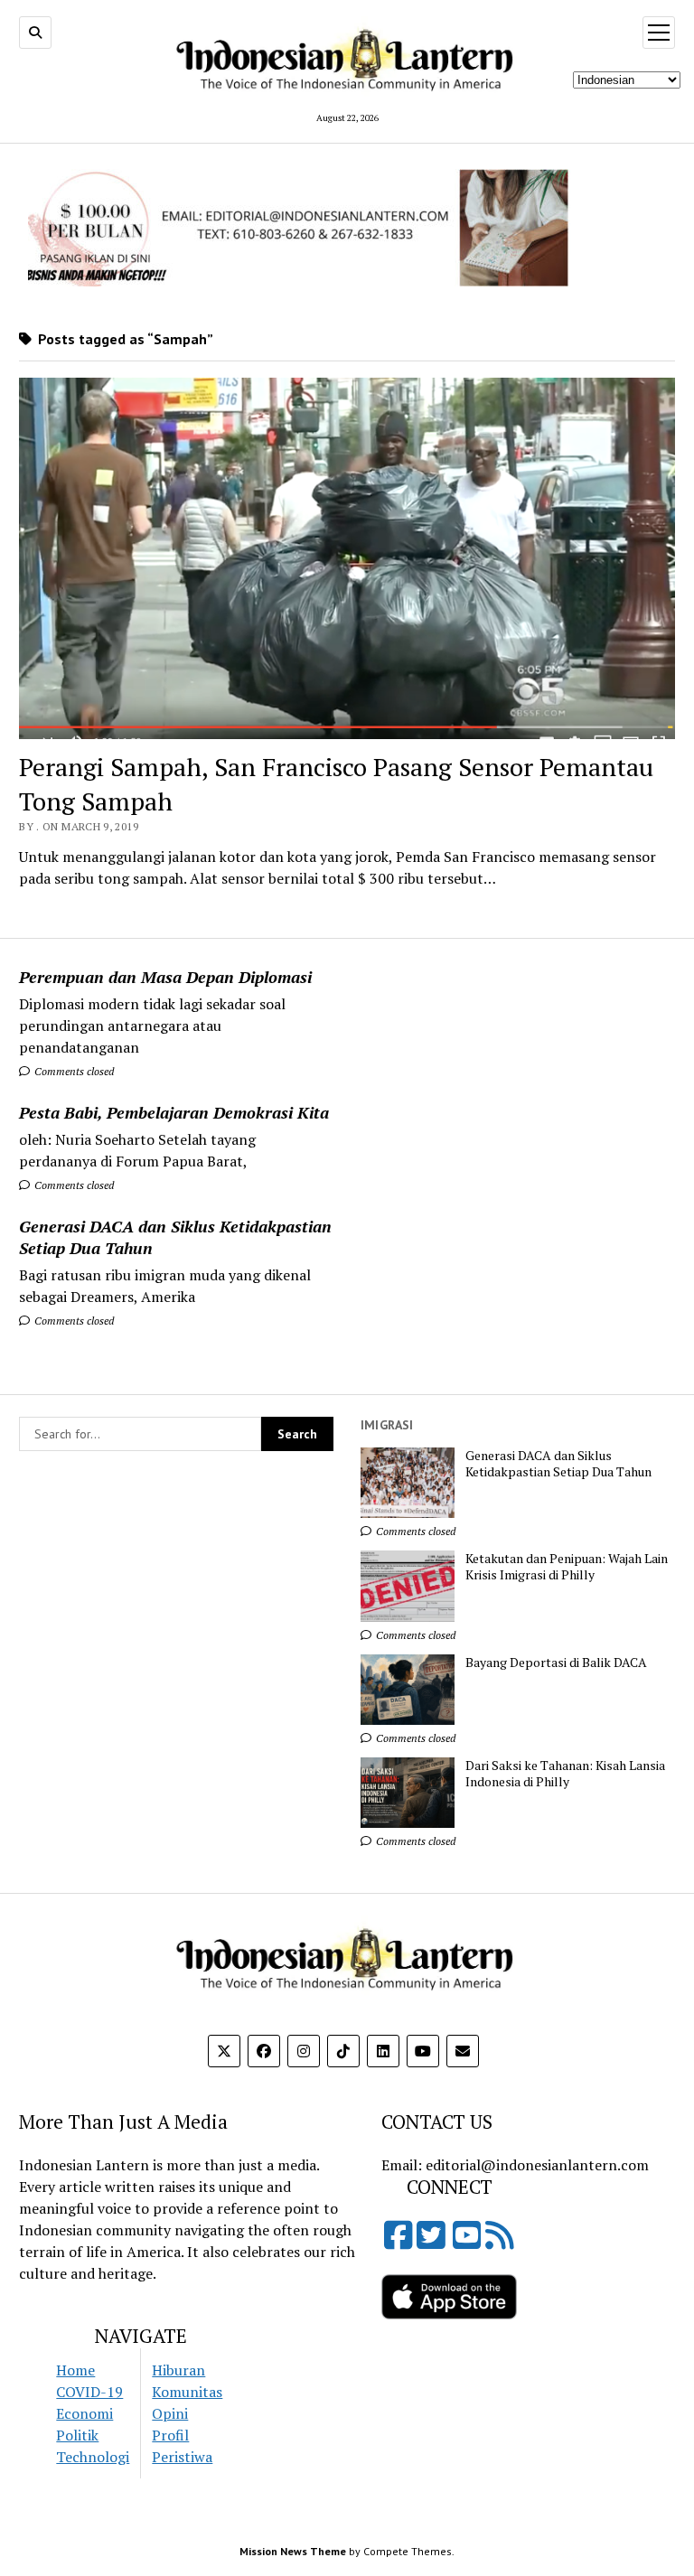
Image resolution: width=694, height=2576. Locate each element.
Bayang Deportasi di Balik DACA (556, 1663)
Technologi (93, 2457)
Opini (170, 2413)
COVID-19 (89, 2392)
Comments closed (73, 1071)
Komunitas (187, 2392)
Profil (170, 2435)
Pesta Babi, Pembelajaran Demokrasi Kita (174, 1112)
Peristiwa (182, 2457)
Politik (77, 2435)
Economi (84, 2413)
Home (75, 2370)
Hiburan (178, 2370)
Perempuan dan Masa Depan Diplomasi (165, 977)
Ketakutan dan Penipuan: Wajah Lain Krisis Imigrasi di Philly (567, 1567)
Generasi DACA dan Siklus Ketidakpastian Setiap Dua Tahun (175, 1237)
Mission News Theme (293, 2551)
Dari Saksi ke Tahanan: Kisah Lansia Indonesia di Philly (565, 1774)
